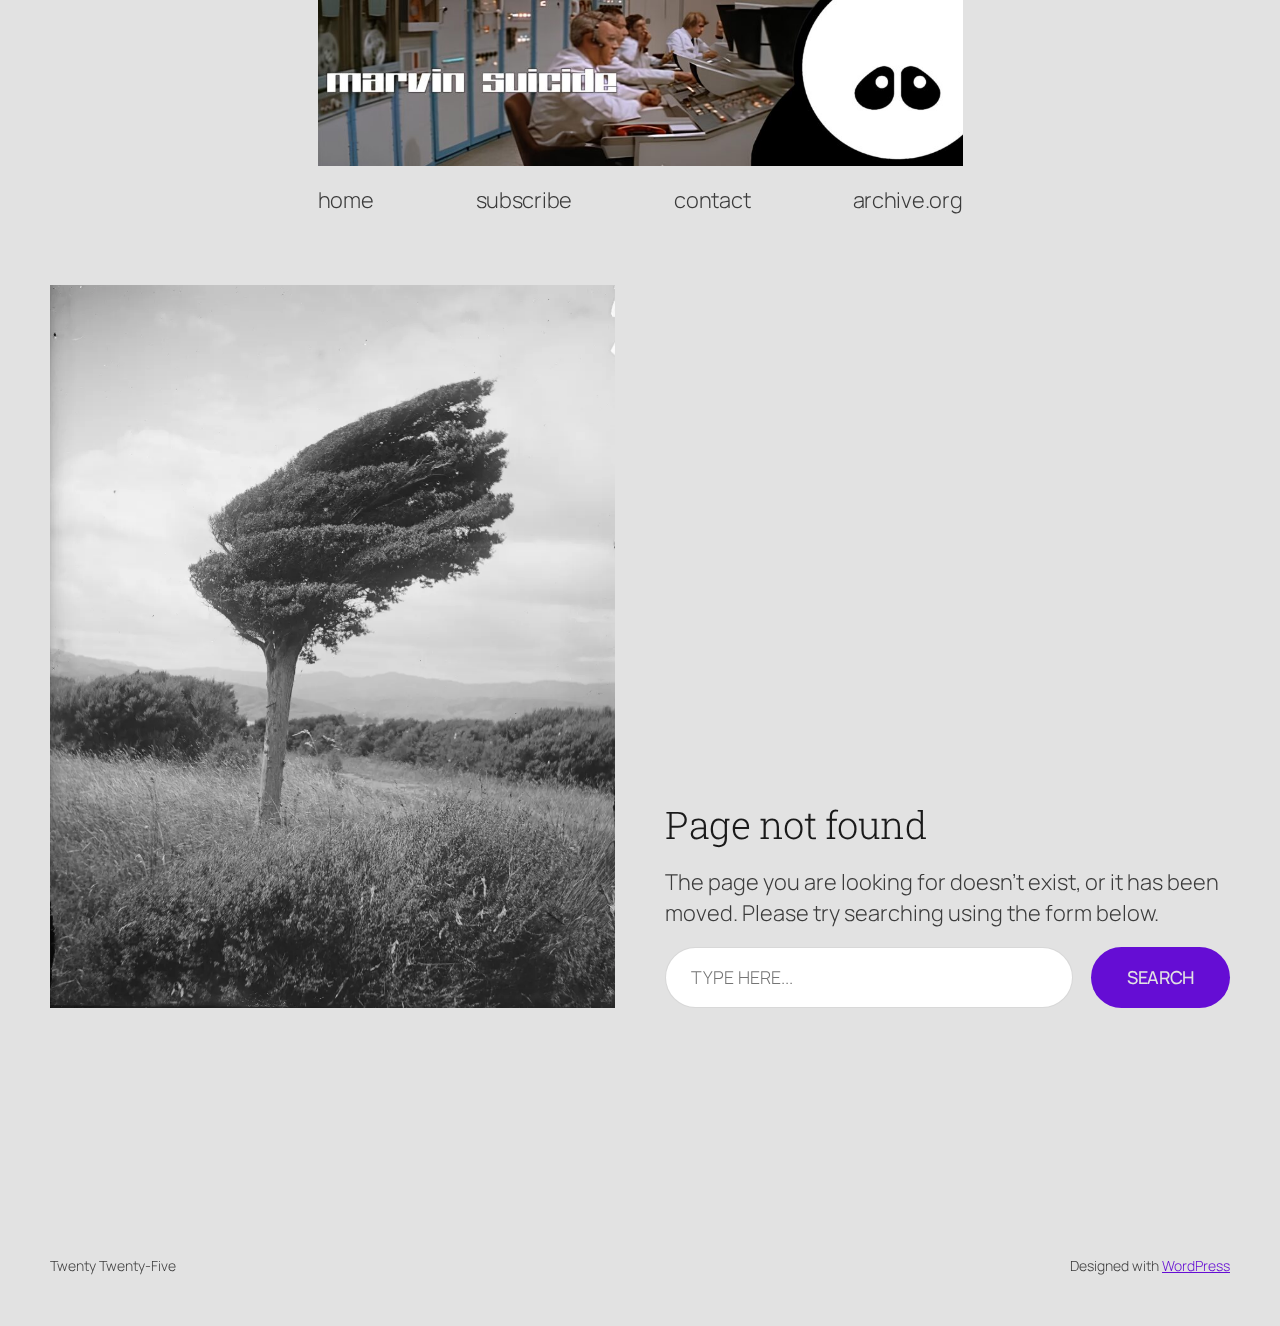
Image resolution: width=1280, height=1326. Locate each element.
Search (1160, 977)
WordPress (1196, 1265)
